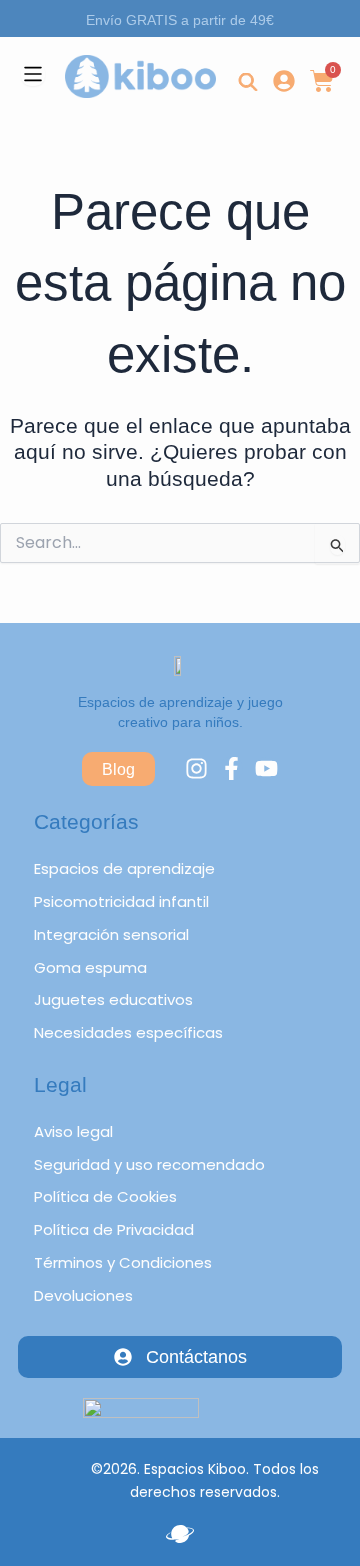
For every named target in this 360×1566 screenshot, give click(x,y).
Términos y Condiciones (123, 1262)
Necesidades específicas (128, 1032)
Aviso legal (73, 1131)
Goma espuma (90, 967)
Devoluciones (83, 1295)
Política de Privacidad (114, 1229)
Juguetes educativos (113, 999)
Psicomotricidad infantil (121, 901)
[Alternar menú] (33, 74)
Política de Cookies (105, 1196)
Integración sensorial (111, 934)
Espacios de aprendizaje (124, 868)
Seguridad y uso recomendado (149, 1164)
